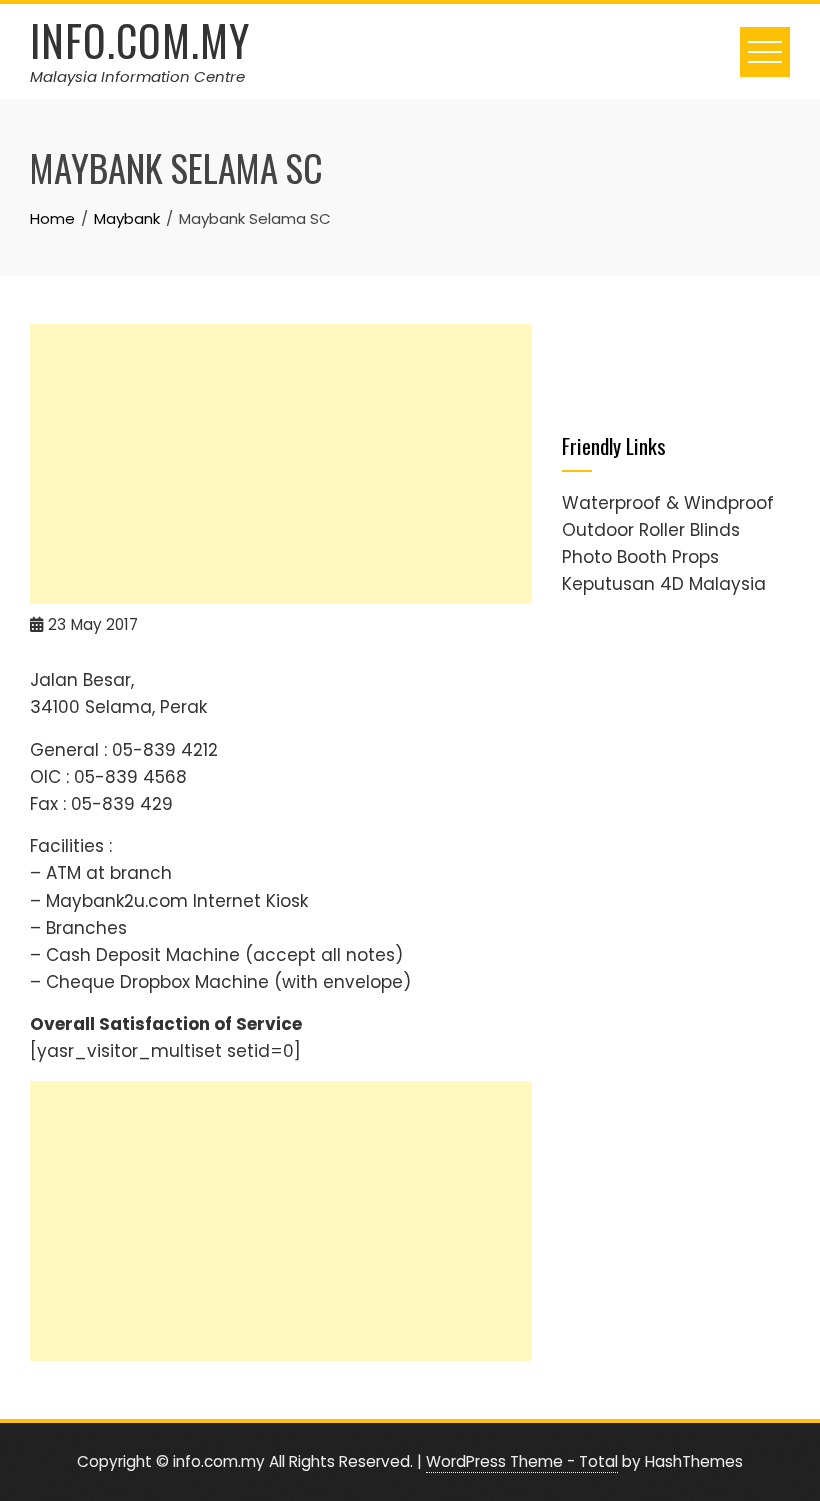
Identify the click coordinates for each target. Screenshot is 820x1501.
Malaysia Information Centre (137, 76)
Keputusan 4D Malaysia (664, 584)
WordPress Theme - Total (522, 1461)
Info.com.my (140, 40)
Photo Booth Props (640, 557)
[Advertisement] (281, 464)
